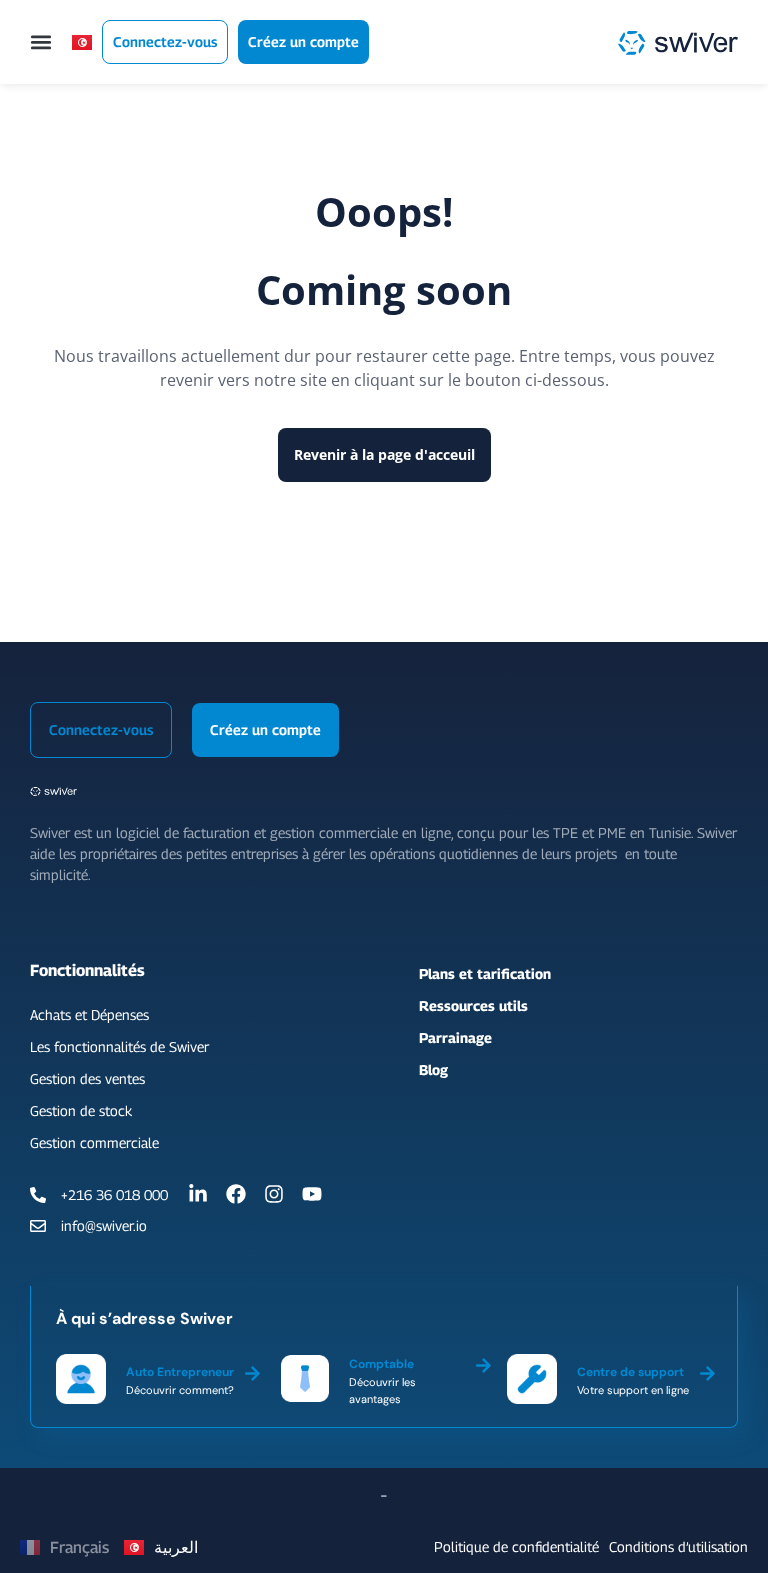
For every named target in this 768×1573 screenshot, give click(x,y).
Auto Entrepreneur (180, 1372)
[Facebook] (236, 1194)
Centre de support (630, 1372)
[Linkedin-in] (198, 1194)
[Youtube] (312, 1194)
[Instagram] (274, 1194)
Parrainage (455, 1037)
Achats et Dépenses (89, 1014)
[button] (41, 42)
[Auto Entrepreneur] (252, 1370)
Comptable (381, 1364)
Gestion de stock (81, 1110)
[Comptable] (483, 1362)
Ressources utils (473, 1005)
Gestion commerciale (94, 1142)
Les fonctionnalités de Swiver (119, 1046)
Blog (433, 1069)
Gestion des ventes (87, 1078)
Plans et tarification (485, 973)
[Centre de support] (707, 1370)
